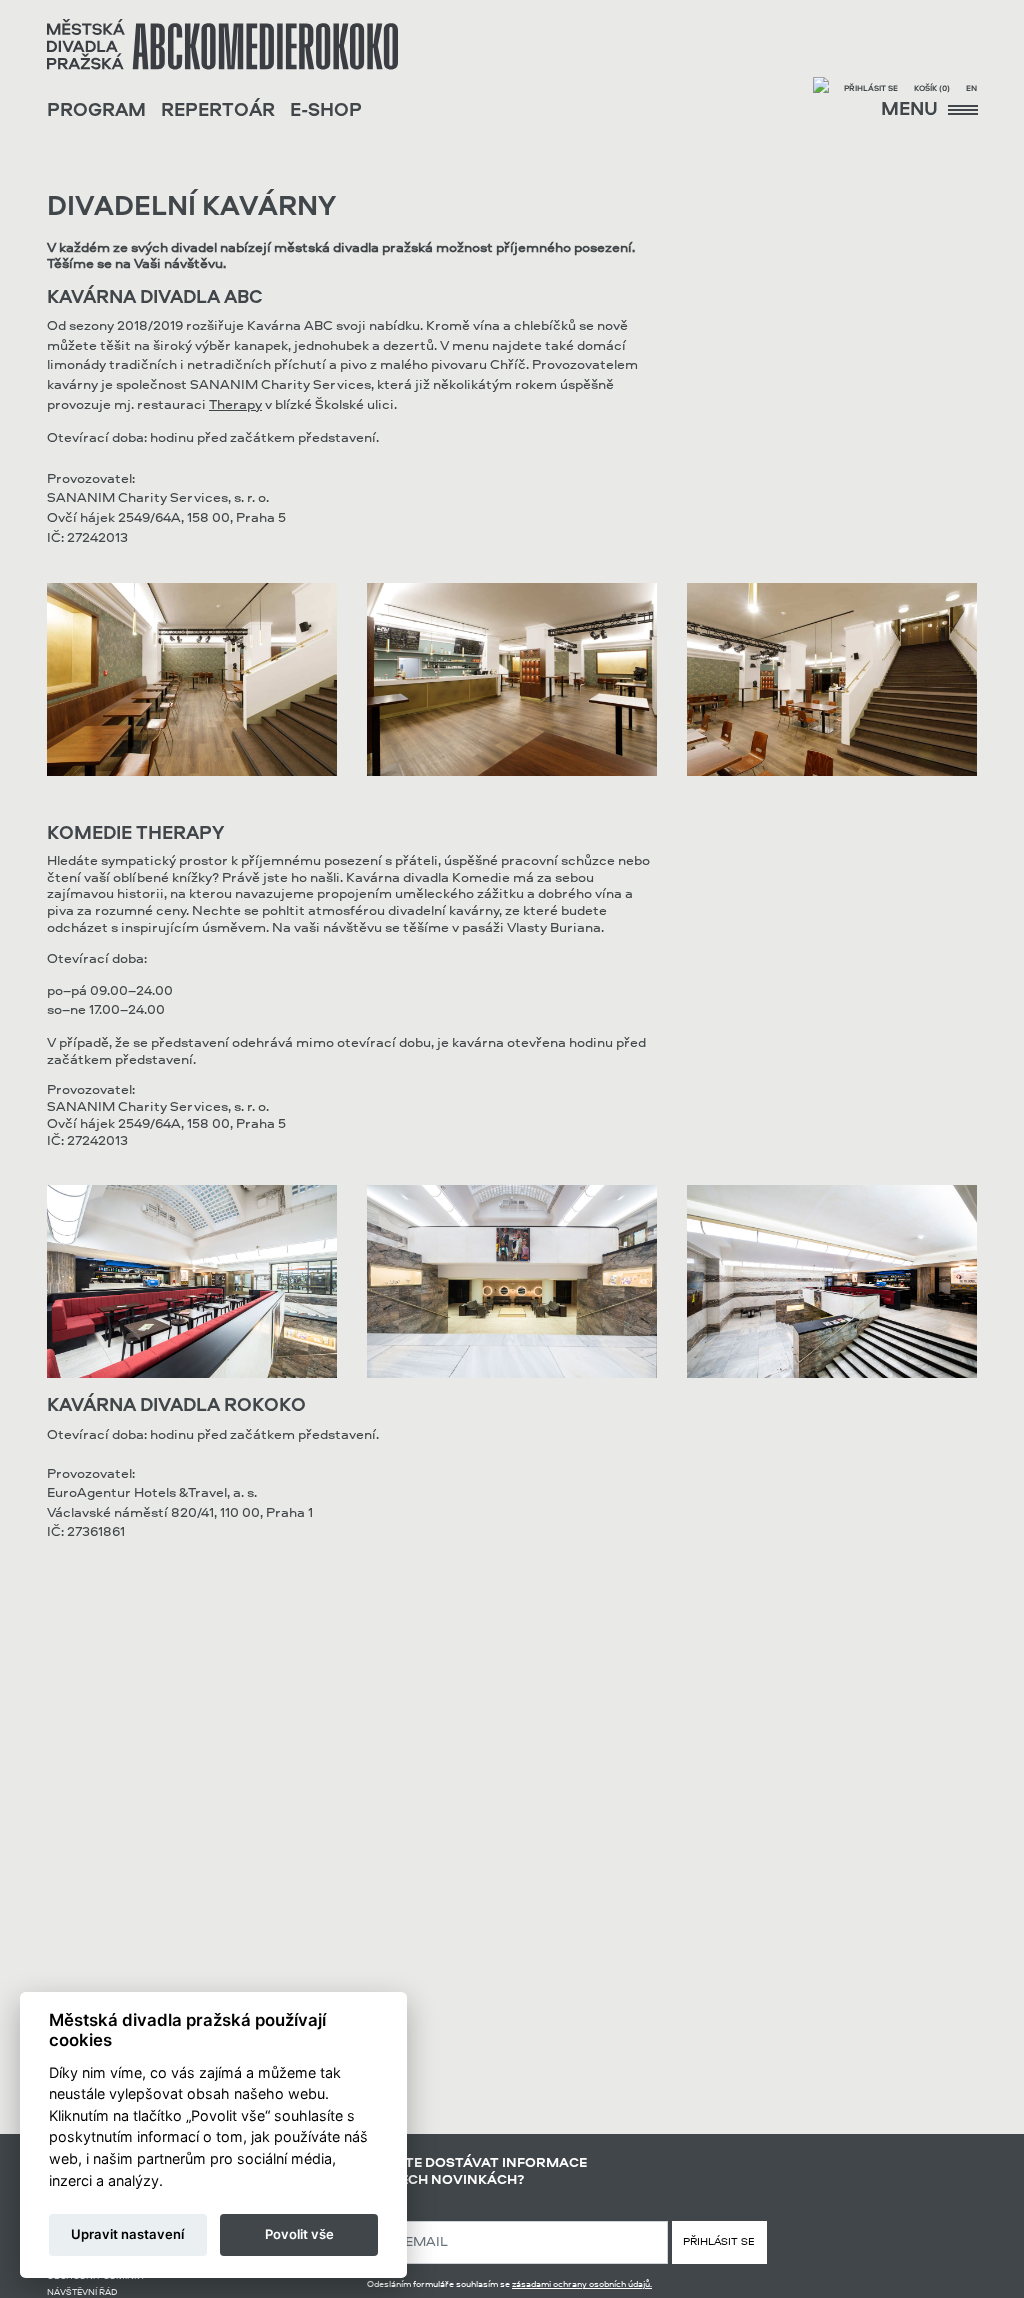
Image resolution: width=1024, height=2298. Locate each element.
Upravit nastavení (127, 2234)
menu (911, 110)
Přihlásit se (871, 89)
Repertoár (218, 111)
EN (971, 89)
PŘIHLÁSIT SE (719, 2242)
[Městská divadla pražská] (222, 44)
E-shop (326, 111)
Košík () (932, 89)
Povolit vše (299, 2234)
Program (96, 111)
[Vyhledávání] (821, 87)
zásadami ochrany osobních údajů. (582, 2284)
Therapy (235, 405)
